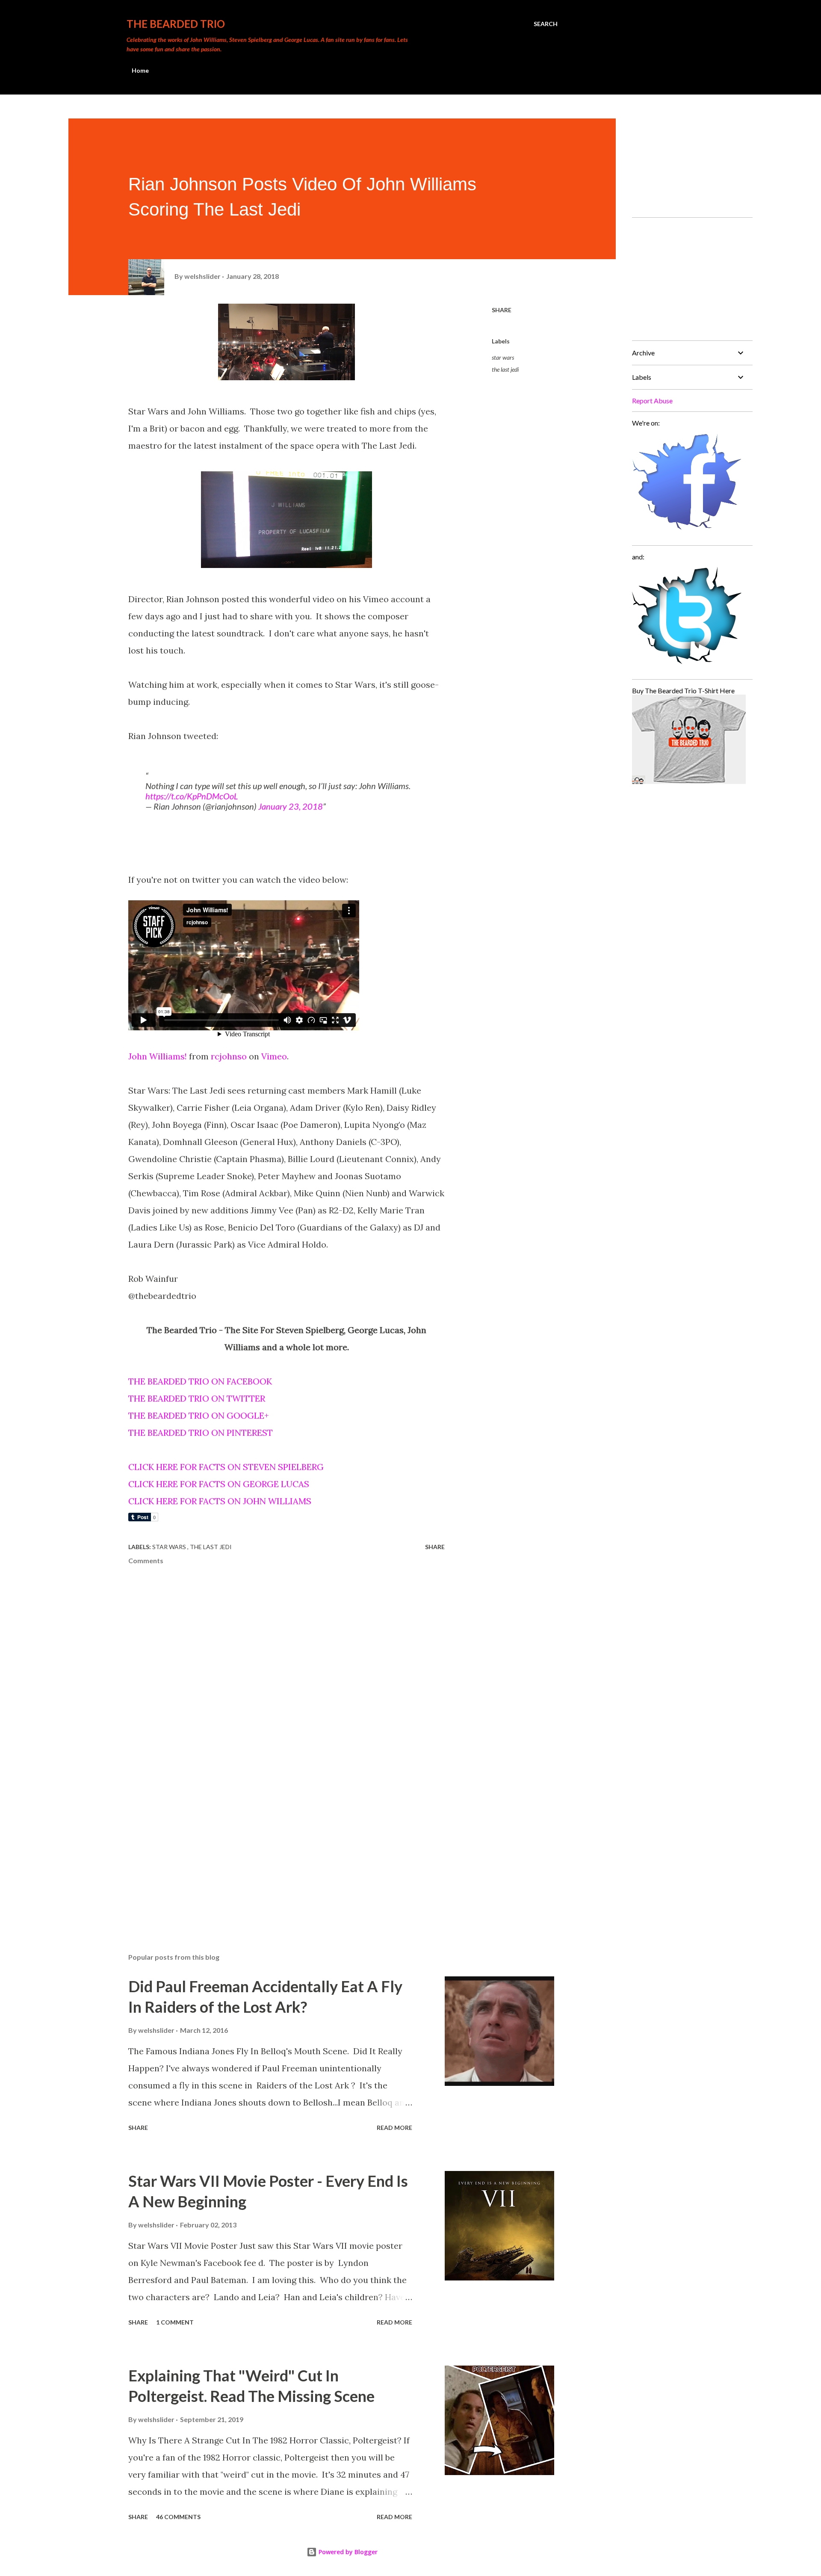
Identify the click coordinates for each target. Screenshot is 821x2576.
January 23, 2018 (291, 806)
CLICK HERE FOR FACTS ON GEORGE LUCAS (219, 1484)
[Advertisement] (273, 1846)
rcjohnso (229, 1056)
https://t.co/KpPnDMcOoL (192, 796)
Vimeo (274, 1056)
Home (140, 70)
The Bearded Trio (176, 24)
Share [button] (502, 310)
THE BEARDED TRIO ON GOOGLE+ (199, 1415)
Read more (394, 2128)
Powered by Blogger (347, 2552)
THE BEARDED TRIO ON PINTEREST (201, 1433)
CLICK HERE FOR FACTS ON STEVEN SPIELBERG (226, 1467)
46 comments (178, 2517)
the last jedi (505, 369)
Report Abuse (652, 401)
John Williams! (158, 1056)
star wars (503, 357)
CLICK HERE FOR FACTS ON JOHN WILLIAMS (220, 1501)
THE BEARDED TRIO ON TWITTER (197, 1398)
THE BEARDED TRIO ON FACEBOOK (200, 1381)
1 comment (175, 2322)
